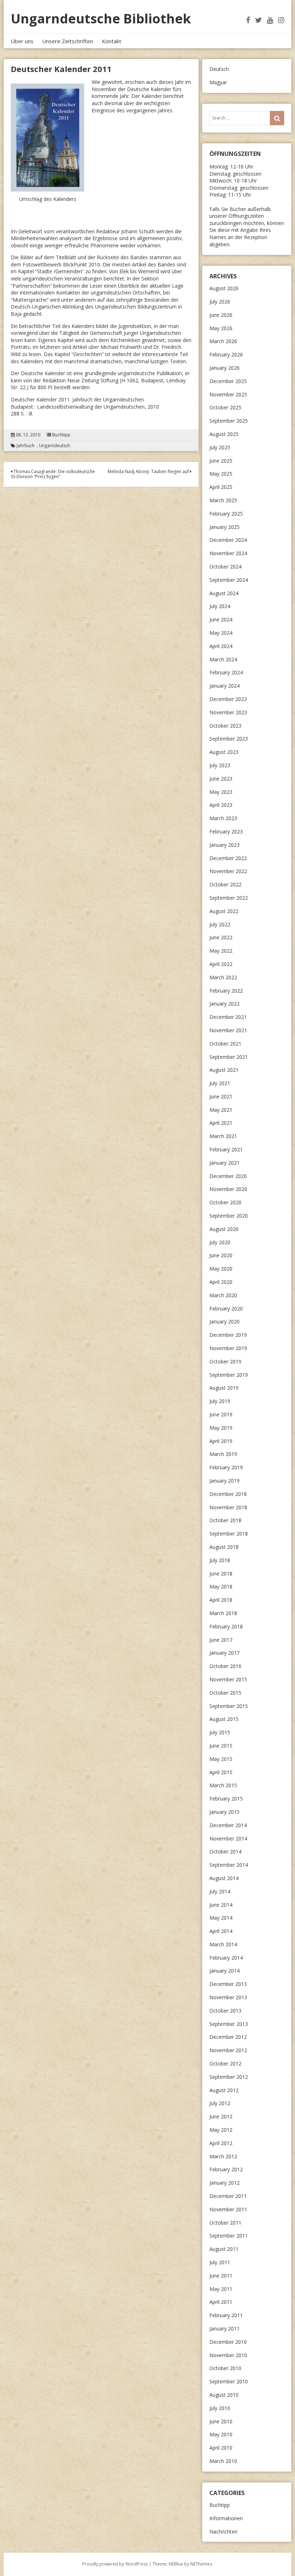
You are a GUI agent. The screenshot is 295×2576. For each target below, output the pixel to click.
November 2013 (228, 1997)
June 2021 (221, 1096)
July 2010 (220, 2408)
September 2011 (229, 2236)
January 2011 (224, 2328)
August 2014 (224, 1878)
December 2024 (228, 540)
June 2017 (221, 1640)
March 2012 (223, 2156)
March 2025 (223, 500)
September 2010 (229, 2381)
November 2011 (228, 2209)
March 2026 (223, 341)
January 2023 (224, 845)
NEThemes (201, 2564)
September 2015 (229, 1706)
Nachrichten (223, 2532)
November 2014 (228, 1838)
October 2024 (225, 567)
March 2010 (223, 2461)
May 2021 (221, 1110)
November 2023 (228, 712)
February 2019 (226, 1467)
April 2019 (221, 1441)
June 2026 (221, 315)
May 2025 (221, 474)
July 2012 (220, 2103)
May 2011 (221, 2289)
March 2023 (223, 818)
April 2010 (221, 2448)
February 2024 (226, 672)
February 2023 (226, 831)
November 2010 (228, 2355)
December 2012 (228, 2037)
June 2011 (221, 2276)
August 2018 (224, 1547)
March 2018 (223, 1613)
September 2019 (229, 1375)
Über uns (22, 41)
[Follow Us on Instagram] (281, 20)
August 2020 (224, 1229)
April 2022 (221, 964)
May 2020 (221, 1269)
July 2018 (220, 1560)
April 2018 (221, 1600)
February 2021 (226, 1149)
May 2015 (221, 1759)
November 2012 (228, 2050)
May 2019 (221, 1428)
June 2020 (221, 1255)
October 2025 (225, 407)
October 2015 (225, 1693)
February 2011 (226, 2315)
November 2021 (228, 1030)
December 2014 (228, 1825)
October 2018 (225, 1520)
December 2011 (228, 2196)
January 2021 (224, 1163)
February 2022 (226, 991)
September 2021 (229, 1057)
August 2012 (224, 2090)
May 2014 (221, 1918)
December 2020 (228, 1176)
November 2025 (228, 394)
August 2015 (224, 1719)
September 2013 (229, 2024)
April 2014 (221, 1931)
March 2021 (223, 1136)
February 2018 (226, 1626)
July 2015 (220, 1732)
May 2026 (221, 328)
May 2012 (221, 2130)
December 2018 (228, 1494)
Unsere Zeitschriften (68, 41)
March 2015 (223, 1785)
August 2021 (224, 1070)
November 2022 (228, 871)
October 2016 (225, 1666)
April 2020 (221, 1282)
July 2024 (220, 606)
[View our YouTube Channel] (270, 20)
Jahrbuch (26, 446)
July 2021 (220, 1083)
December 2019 (228, 1335)
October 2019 (225, 1361)
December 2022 (228, 858)
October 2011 (225, 2223)
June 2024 (221, 619)
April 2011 (221, 2302)
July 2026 (220, 302)
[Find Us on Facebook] (248, 20)
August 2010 (224, 2395)
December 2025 (228, 381)
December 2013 (228, 1984)
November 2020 (228, 1189)
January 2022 (224, 1004)
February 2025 (226, 514)
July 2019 (220, 1401)
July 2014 (220, 1891)
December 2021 (228, 1017)
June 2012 (221, 2116)
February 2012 (226, 2169)
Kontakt (112, 41)
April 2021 (221, 1123)
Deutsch (219, 69)
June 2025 (221, 461)
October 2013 (225, 2011)
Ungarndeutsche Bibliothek (101, 19)
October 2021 (225, 1044)
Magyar (218, 82)
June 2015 (221, 1746)
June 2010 (221, 2421)
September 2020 (229, 1216)
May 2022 (221, 951)
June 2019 (221, 1414)
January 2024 (224, 686)
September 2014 (229, 1865)
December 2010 (228, 2342)
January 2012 (224, 2183)
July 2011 (220, 2262)
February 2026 (226, 354)
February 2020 (226, 1309)
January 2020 (224, 1321)
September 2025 (229, 421)
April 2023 (221, 805)
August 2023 (224, 752)
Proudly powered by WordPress (115, 2564)
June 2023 (221, 779)
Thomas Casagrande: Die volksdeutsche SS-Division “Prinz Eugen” (53, 474)
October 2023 (225, 726)
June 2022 (221, 937)
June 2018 (221, 1574)
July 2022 (220, 924)
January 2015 (224, 1812)
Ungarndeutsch (55, 446)
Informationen (226, 2518)
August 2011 (224, 2249)
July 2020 (220, 1242)
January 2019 (224, 1481)
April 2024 (221, 646)
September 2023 (229, 739)
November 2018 (228, 1507)
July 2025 (220, 447)
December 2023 (228, 699)
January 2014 (224, 1971)
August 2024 (224, 593)
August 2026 (224, 288)
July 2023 (220, 765)
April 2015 (221, 1772)
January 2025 (224, 527)
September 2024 (229, 580)
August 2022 (224, 911)
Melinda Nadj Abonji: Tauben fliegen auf (149, 471)
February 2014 (226, 1958)
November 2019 (228, 1348)
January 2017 (224, 1653)
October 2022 (225, 884)
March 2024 (223, 659)
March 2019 (223, 1454)
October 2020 (225, 1202)
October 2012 (225, 2064)
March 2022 (223, 977)
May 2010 (221, 2434)
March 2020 (223, 1295)
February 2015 (226, 1799)
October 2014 (225, 1851)
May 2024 (221, 633)
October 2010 (225, 2368)
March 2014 (223, 1944)
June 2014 (221, 1905)
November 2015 (228, 1679)
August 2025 (224, 434)
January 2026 (224, 368)
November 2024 (228, 553)
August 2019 (224, 1388)
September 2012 (229, 2077)
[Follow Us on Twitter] (258, 20)
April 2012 (221, 2143)
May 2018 (221, 1586)
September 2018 (229, 1534)
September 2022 (229, 898)
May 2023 (221, 792)
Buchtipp (61, 435)
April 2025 (221, 487)
